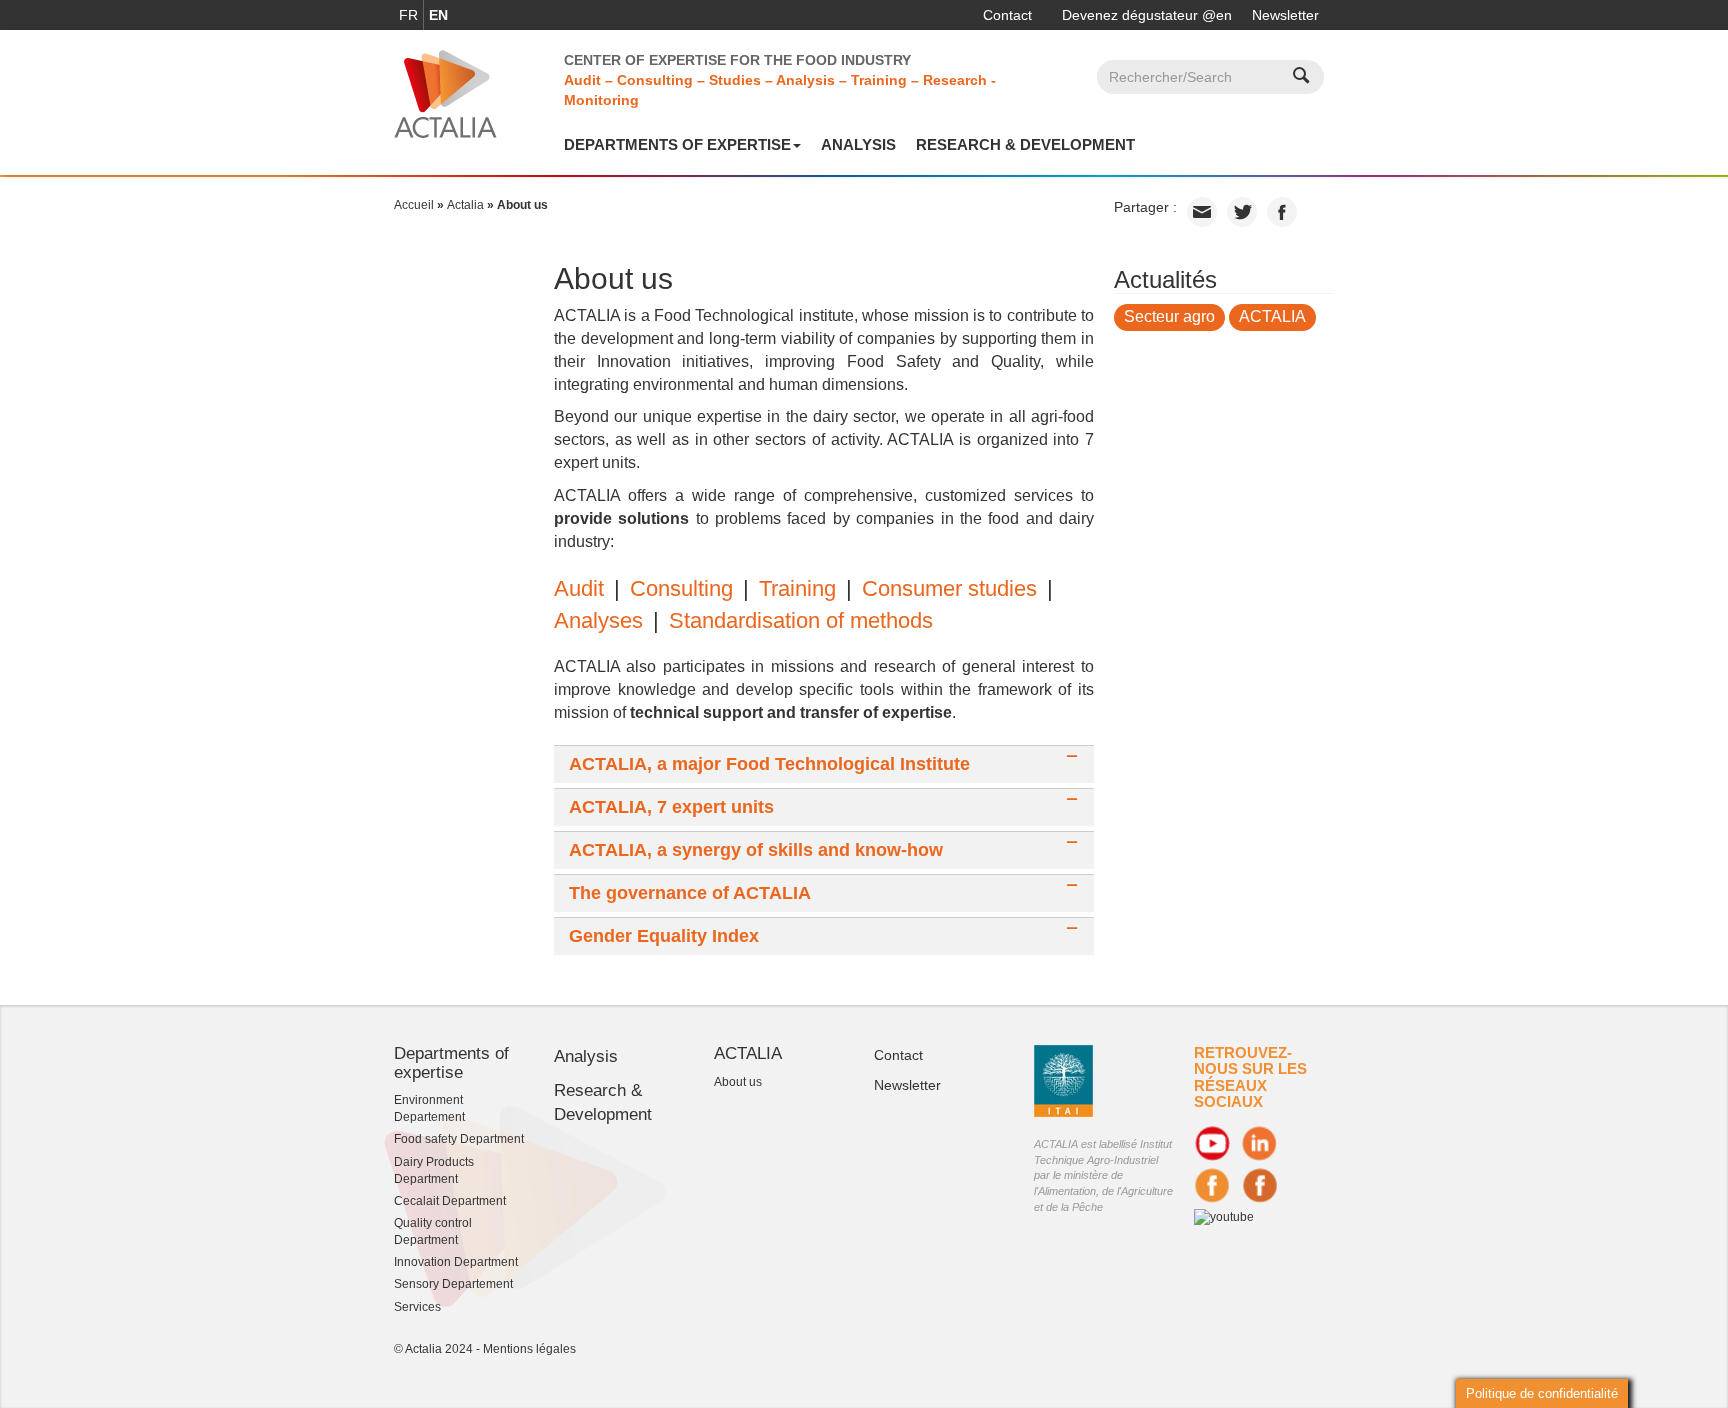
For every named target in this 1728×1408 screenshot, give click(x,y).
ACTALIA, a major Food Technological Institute (769, 764)
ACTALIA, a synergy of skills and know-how (756, 850)
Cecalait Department (450, 1201)
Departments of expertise (677, 144)
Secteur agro (1169, 316)
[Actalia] (445, 93)
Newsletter (1285, 15)
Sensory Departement (453, 1284)
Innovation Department (456, 1262)
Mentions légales (529, 1349)
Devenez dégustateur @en (1147, 15)
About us (738, 1082)
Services (417, 1307)
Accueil (414, 205)
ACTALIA (1272, 316)
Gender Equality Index (664, 936)
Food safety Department (459, 1139)
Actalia (465, 205)
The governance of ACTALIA (690, 893)
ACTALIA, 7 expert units (671, 807)
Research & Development (1025, 144)
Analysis (858, 144)
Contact (1007, 15)
